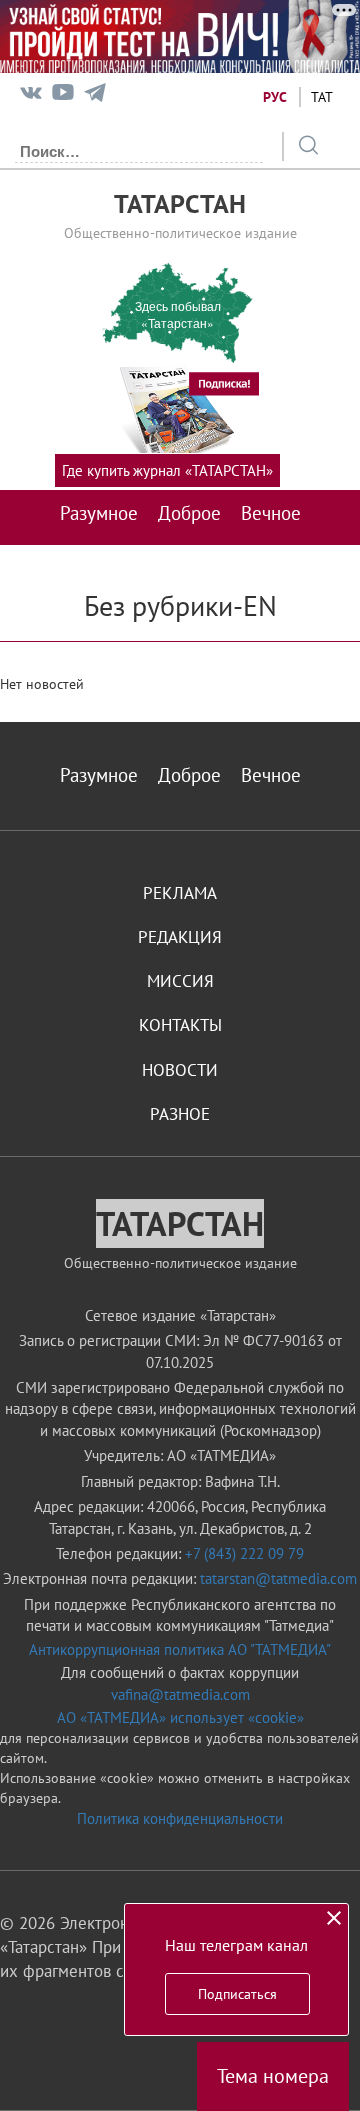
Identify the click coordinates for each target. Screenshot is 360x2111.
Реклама (180, 893)
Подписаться (237, 1994)
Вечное (271, 513)
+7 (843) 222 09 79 (244, 1553)
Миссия (180, 981)
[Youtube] (63, 96)
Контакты (180, 1025)
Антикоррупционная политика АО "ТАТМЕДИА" (180, 1649)
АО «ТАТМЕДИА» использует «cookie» (180, 1717)
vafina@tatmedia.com (180, 1694)
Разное (180, 1114)
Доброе (189, 513)
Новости (180, 1070)
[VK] (31, 96)
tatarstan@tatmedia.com (278, 1578)
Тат (322, 97)
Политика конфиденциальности (180, 1818)
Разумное (99, 513)
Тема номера (273, 2076)
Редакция (180, 937)
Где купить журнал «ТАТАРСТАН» (167, 470)
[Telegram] (95, 96)
